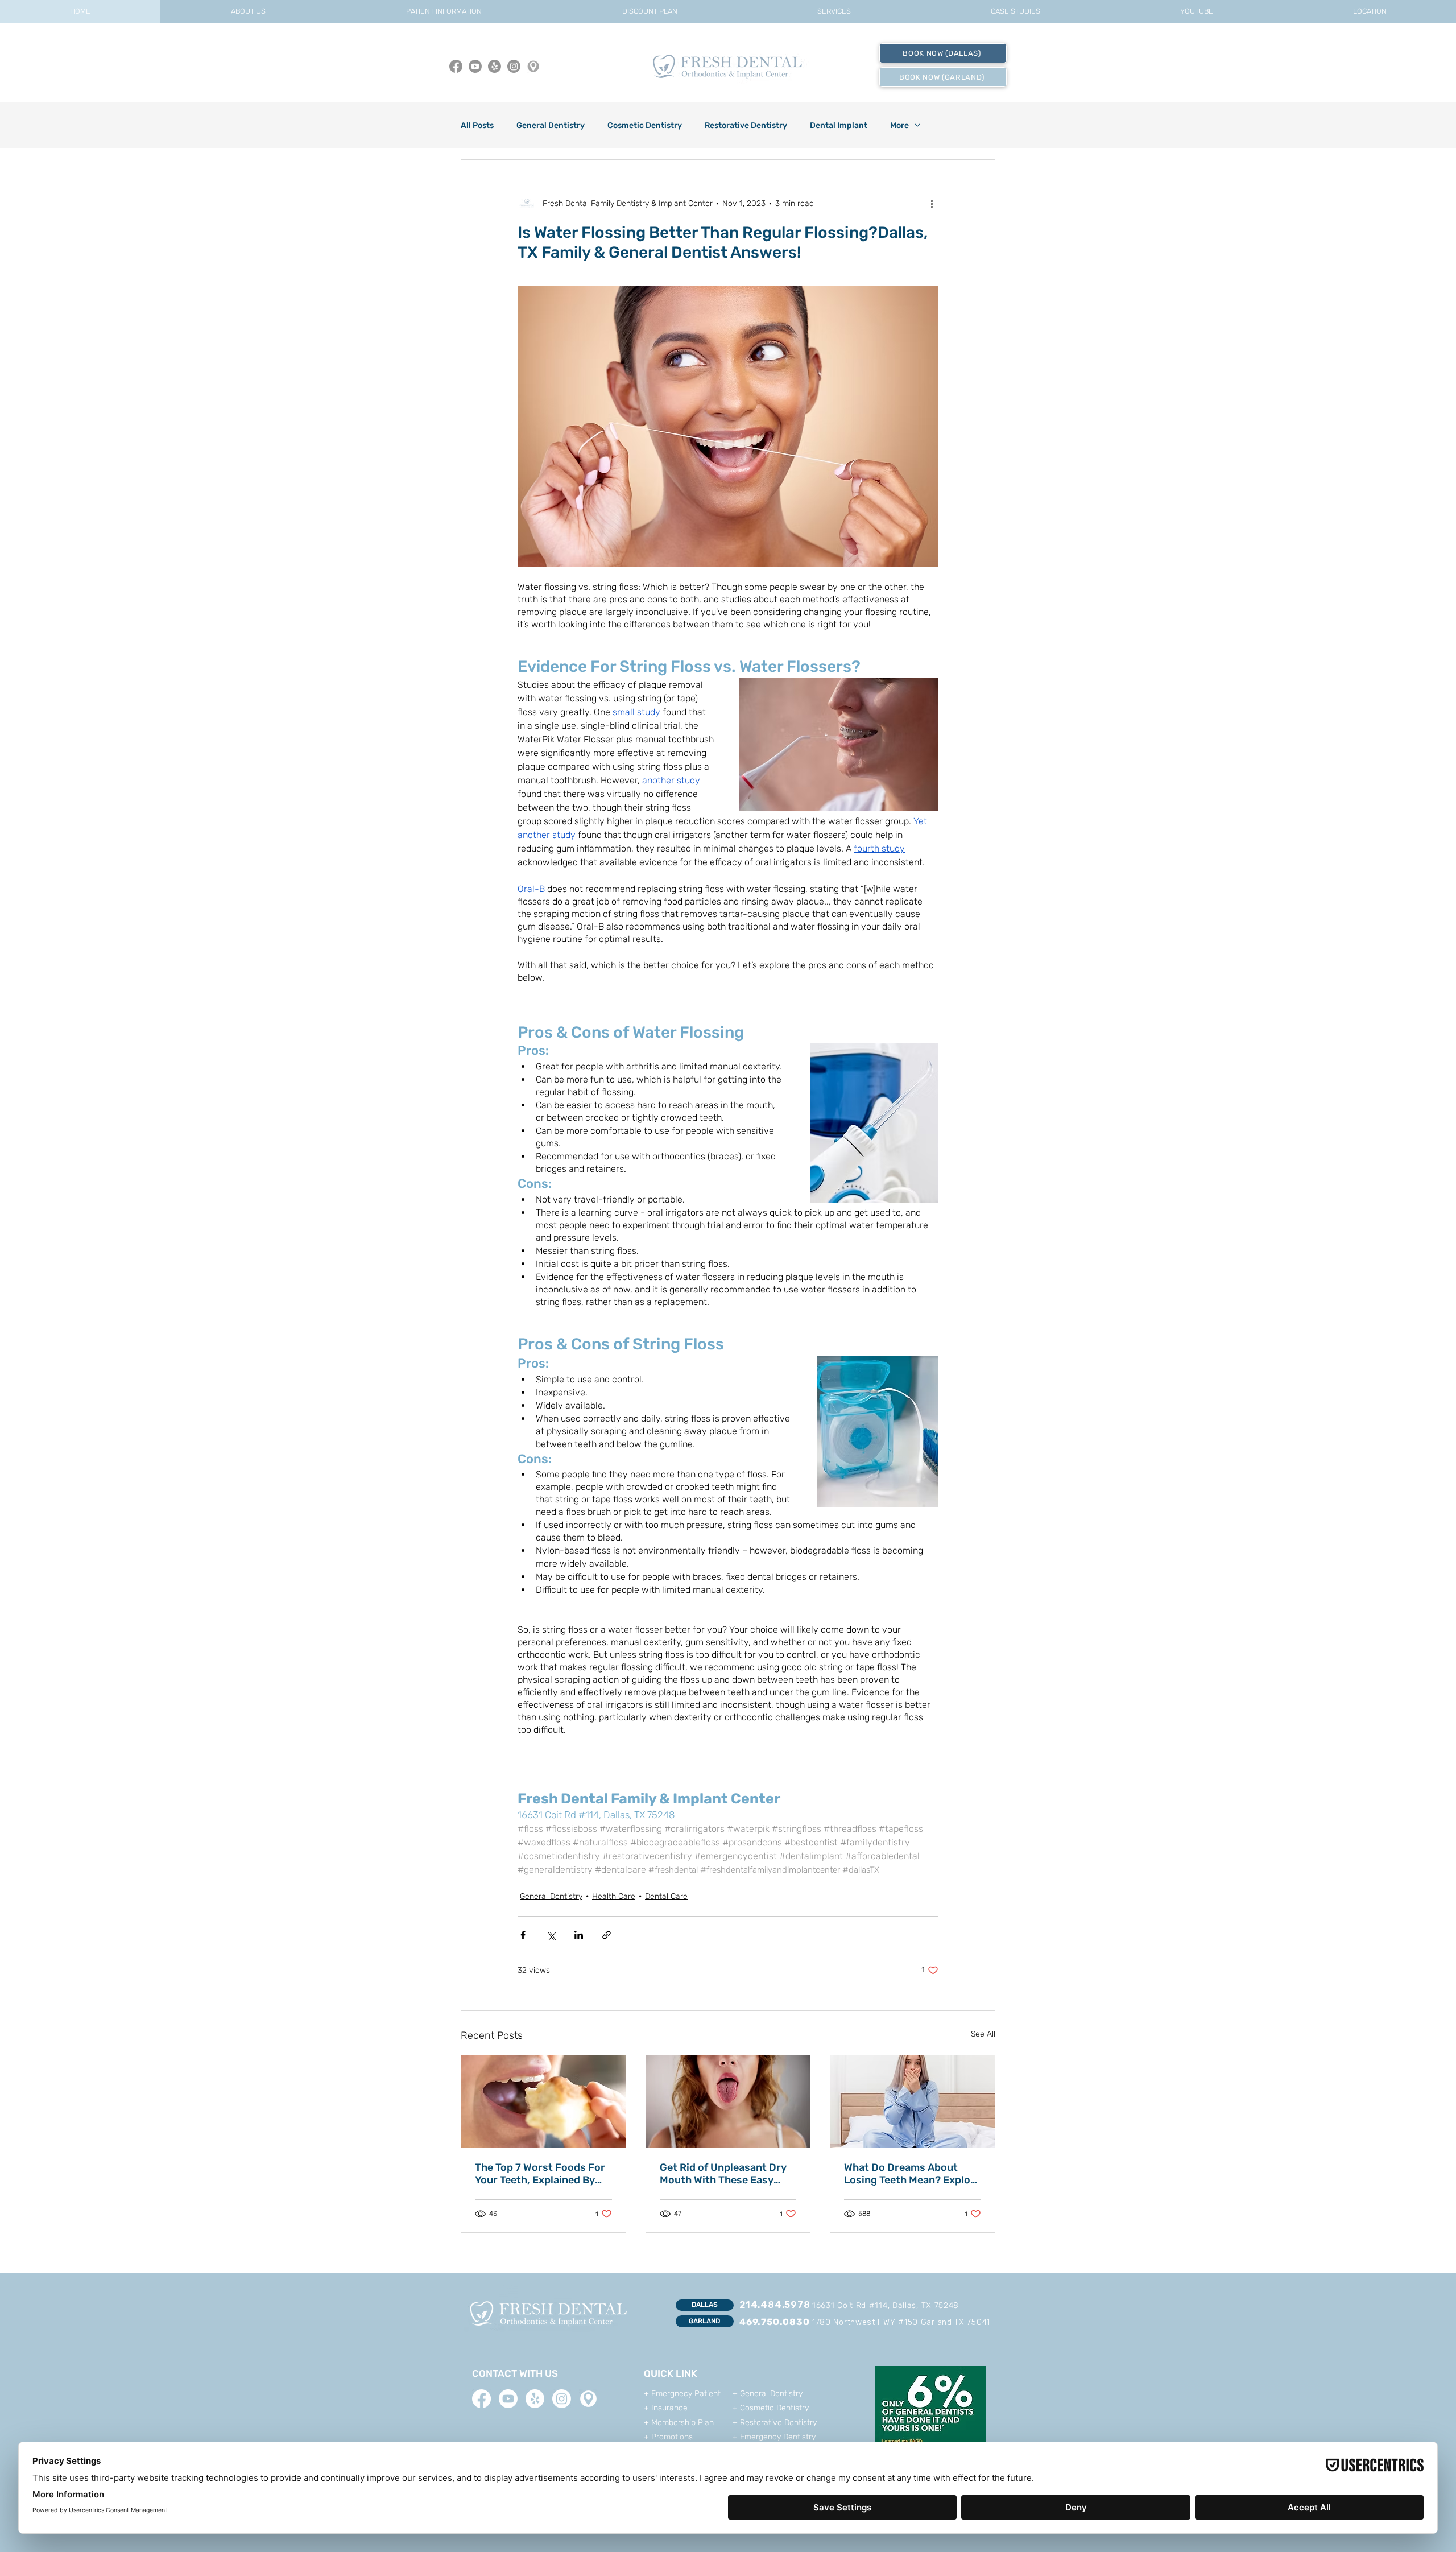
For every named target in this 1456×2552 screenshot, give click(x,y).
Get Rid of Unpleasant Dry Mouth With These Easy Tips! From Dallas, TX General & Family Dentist (723, 2174)
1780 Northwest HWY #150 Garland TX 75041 (901, 2322)
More (899, 125)
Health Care (614, 1896)
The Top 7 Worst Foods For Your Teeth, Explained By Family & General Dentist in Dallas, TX (541, 2174)
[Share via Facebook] (523, 1935)
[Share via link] (607, 1935)
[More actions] (932, 203)
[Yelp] (495, 66)
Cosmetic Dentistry (645, 125)
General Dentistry (551, 125)
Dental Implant (839, 125)
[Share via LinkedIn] (579, 1935)
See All (983, 2034)
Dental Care (666, 1896)
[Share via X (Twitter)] (551, 1935)
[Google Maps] (533, 66)
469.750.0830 (775, 2322)
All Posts (477, 125)
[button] (248, 11)
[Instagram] (514, 66)
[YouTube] (475, 66)
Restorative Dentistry (746, 125)
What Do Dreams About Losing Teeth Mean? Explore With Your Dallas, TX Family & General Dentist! (912, 2174)
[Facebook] (456, 66)
